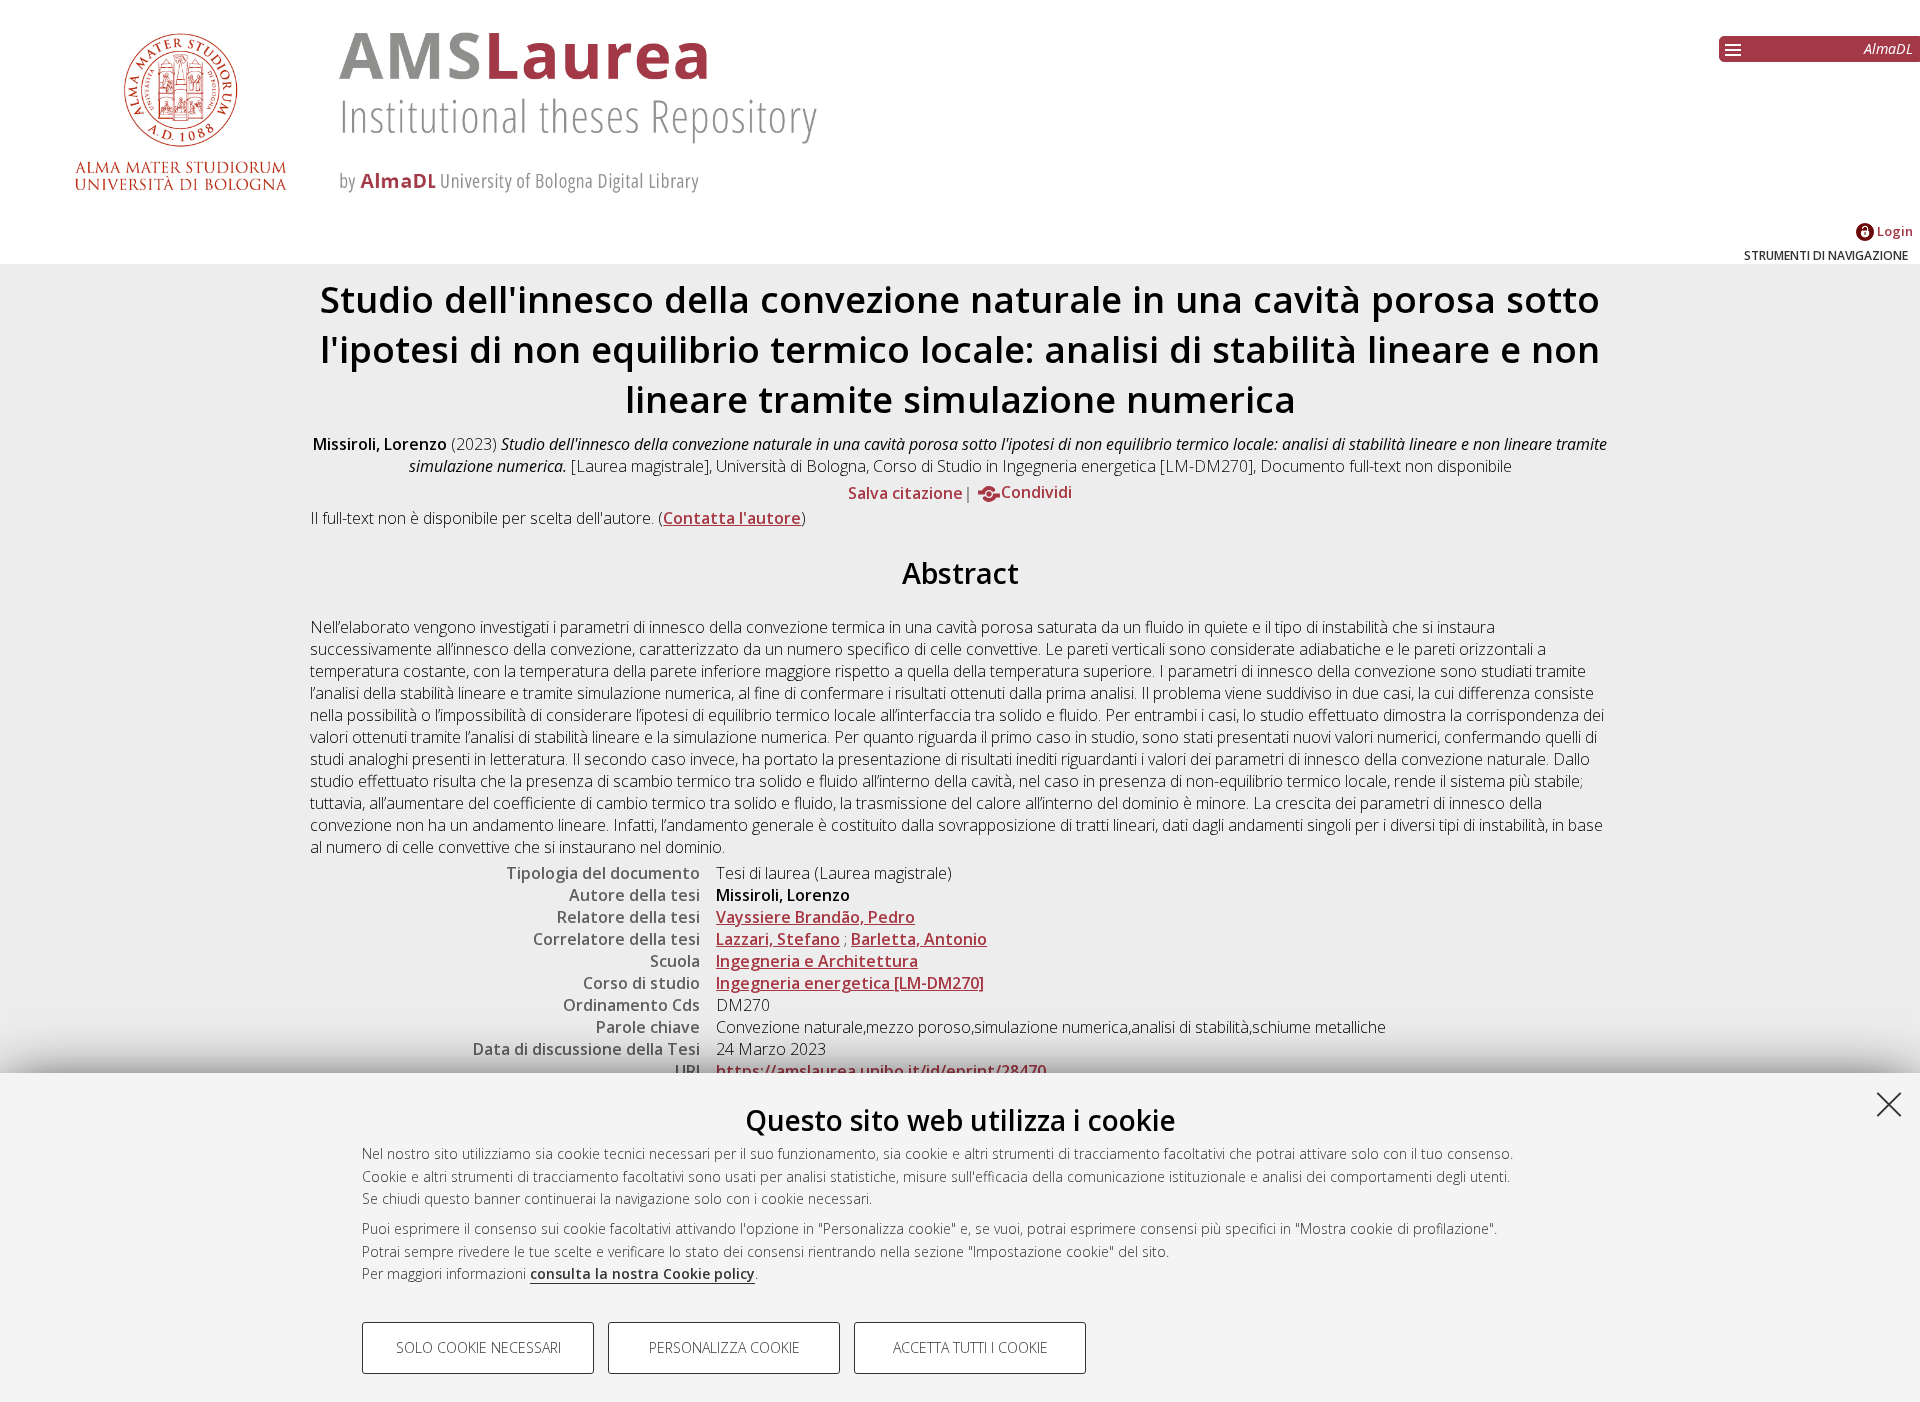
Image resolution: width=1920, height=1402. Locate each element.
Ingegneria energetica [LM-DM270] (850, 983)
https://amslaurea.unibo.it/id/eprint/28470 (881, 1071)
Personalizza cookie (724, 1347)
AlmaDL (1888, 48)
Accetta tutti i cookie (970, 1347)
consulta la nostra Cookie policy (642, 1273)
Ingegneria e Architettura (817, 961)
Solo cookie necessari (478, 1347)
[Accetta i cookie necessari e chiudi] (1889, 1104)
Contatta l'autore (732, 518)
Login (1893, 231)
